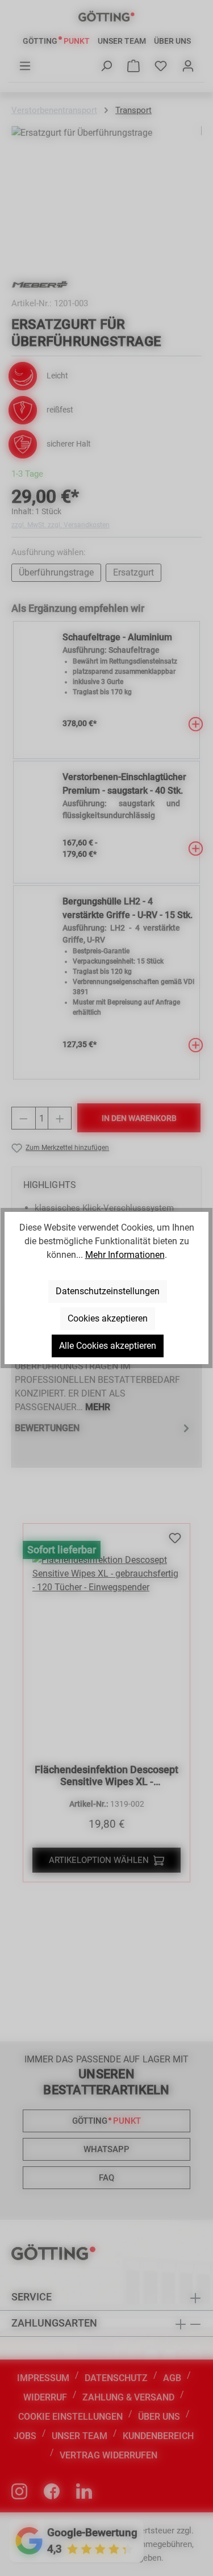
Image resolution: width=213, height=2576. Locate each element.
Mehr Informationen (125, 1255)
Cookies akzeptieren (108, 1318)
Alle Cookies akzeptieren (108, 1346)
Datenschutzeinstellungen (108, 1291)
